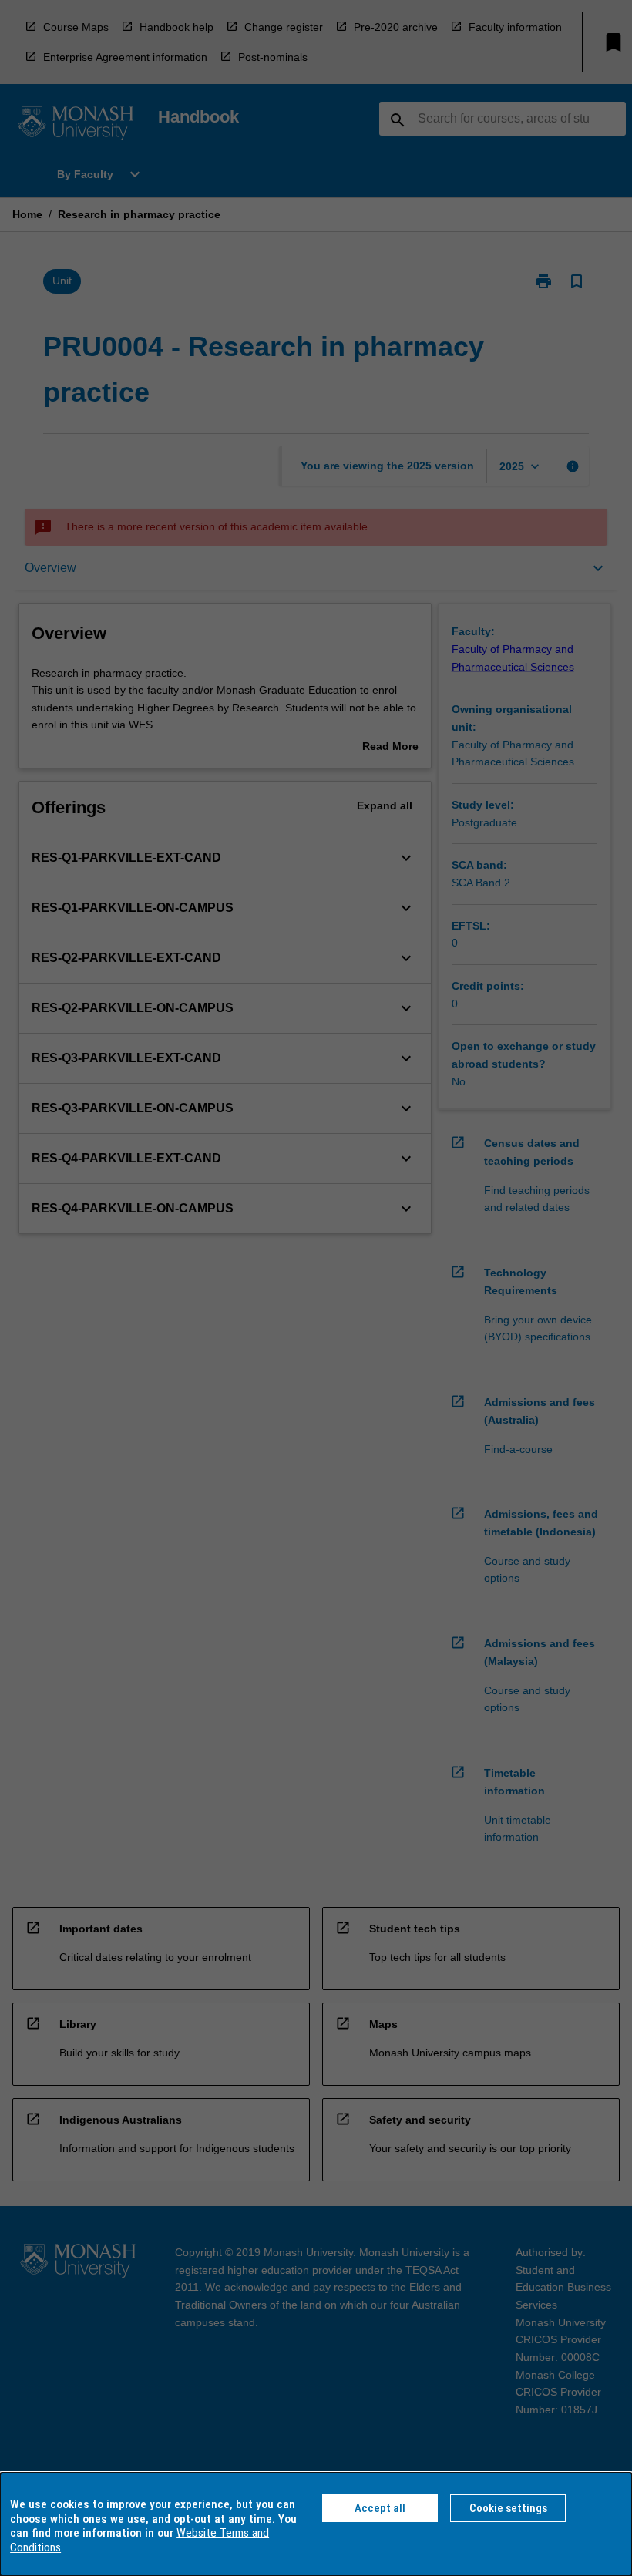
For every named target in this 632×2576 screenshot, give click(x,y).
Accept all (380, 2508)
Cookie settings (508, 2508)
